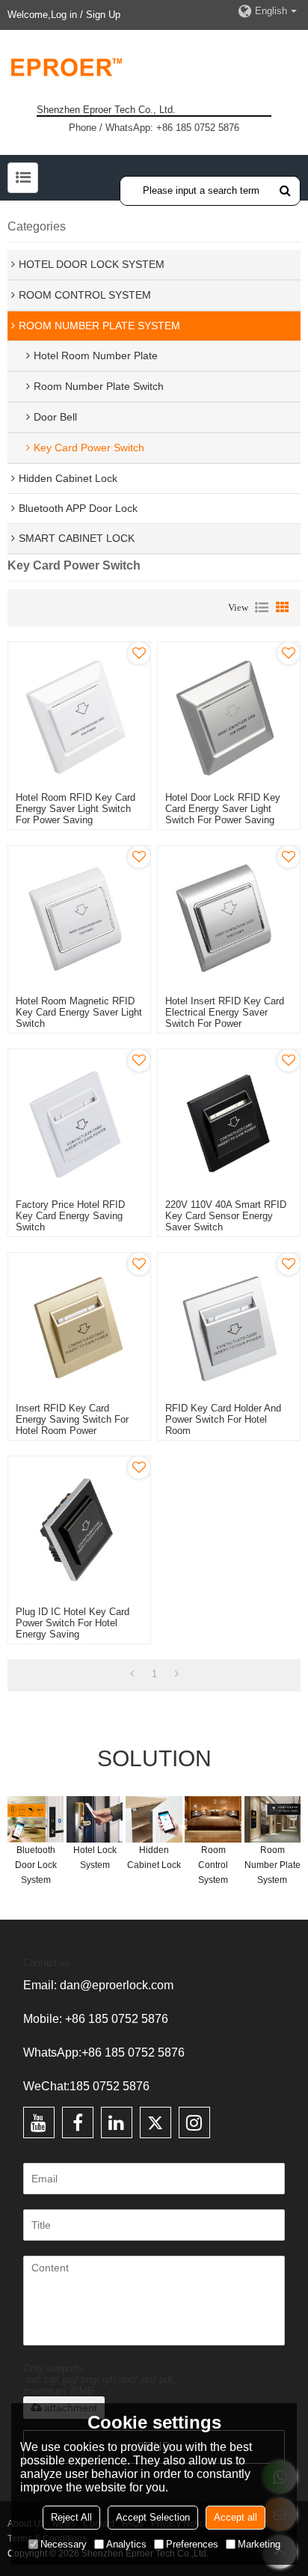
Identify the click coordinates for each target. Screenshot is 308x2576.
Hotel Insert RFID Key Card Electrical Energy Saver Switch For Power (225, 1012)
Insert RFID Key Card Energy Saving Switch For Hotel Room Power (72, 1419)
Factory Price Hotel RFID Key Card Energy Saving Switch (70, 1216)
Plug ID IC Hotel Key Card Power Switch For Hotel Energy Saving (73, 1623)
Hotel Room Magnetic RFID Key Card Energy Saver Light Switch (79, 1012)
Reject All (71, 2517)
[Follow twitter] (155, 2122)
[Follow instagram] (194, 2122)
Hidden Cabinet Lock (154, 1858)
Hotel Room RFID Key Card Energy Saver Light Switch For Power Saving (76, 809)
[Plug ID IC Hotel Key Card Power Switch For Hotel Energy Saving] (79, 1527)
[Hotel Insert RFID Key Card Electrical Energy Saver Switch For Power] (229, 917)
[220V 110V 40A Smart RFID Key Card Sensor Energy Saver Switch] (229, 1120)
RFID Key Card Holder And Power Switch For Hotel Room (223, 1419)
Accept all (235, 2517)
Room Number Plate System (272, 1865)
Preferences (192, 2544)
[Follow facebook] (78, 2122)
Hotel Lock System (95, 1858)
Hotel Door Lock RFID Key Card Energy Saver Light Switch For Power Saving (223, 809)
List (262, 608)
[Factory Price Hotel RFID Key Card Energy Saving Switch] (79, 1120)
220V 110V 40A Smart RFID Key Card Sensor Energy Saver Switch (226, 1216)
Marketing (259, 2544)
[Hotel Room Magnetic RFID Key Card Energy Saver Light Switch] (79, 917)
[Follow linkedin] (117, 2122)
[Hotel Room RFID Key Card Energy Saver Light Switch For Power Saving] (79, 713)
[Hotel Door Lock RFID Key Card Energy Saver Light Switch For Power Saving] (229, 713)
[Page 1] (132, 1674)
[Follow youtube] (39, 2122)
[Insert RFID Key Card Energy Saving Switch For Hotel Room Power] (79, 1324)
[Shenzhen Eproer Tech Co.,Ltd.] (154, 67)
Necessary (64, 2544)
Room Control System (213, 1865)
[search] (285, 190)
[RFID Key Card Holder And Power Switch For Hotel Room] (229, 1324)
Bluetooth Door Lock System (36, 1865)
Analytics (126, 2544)
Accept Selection (153, 2517)
